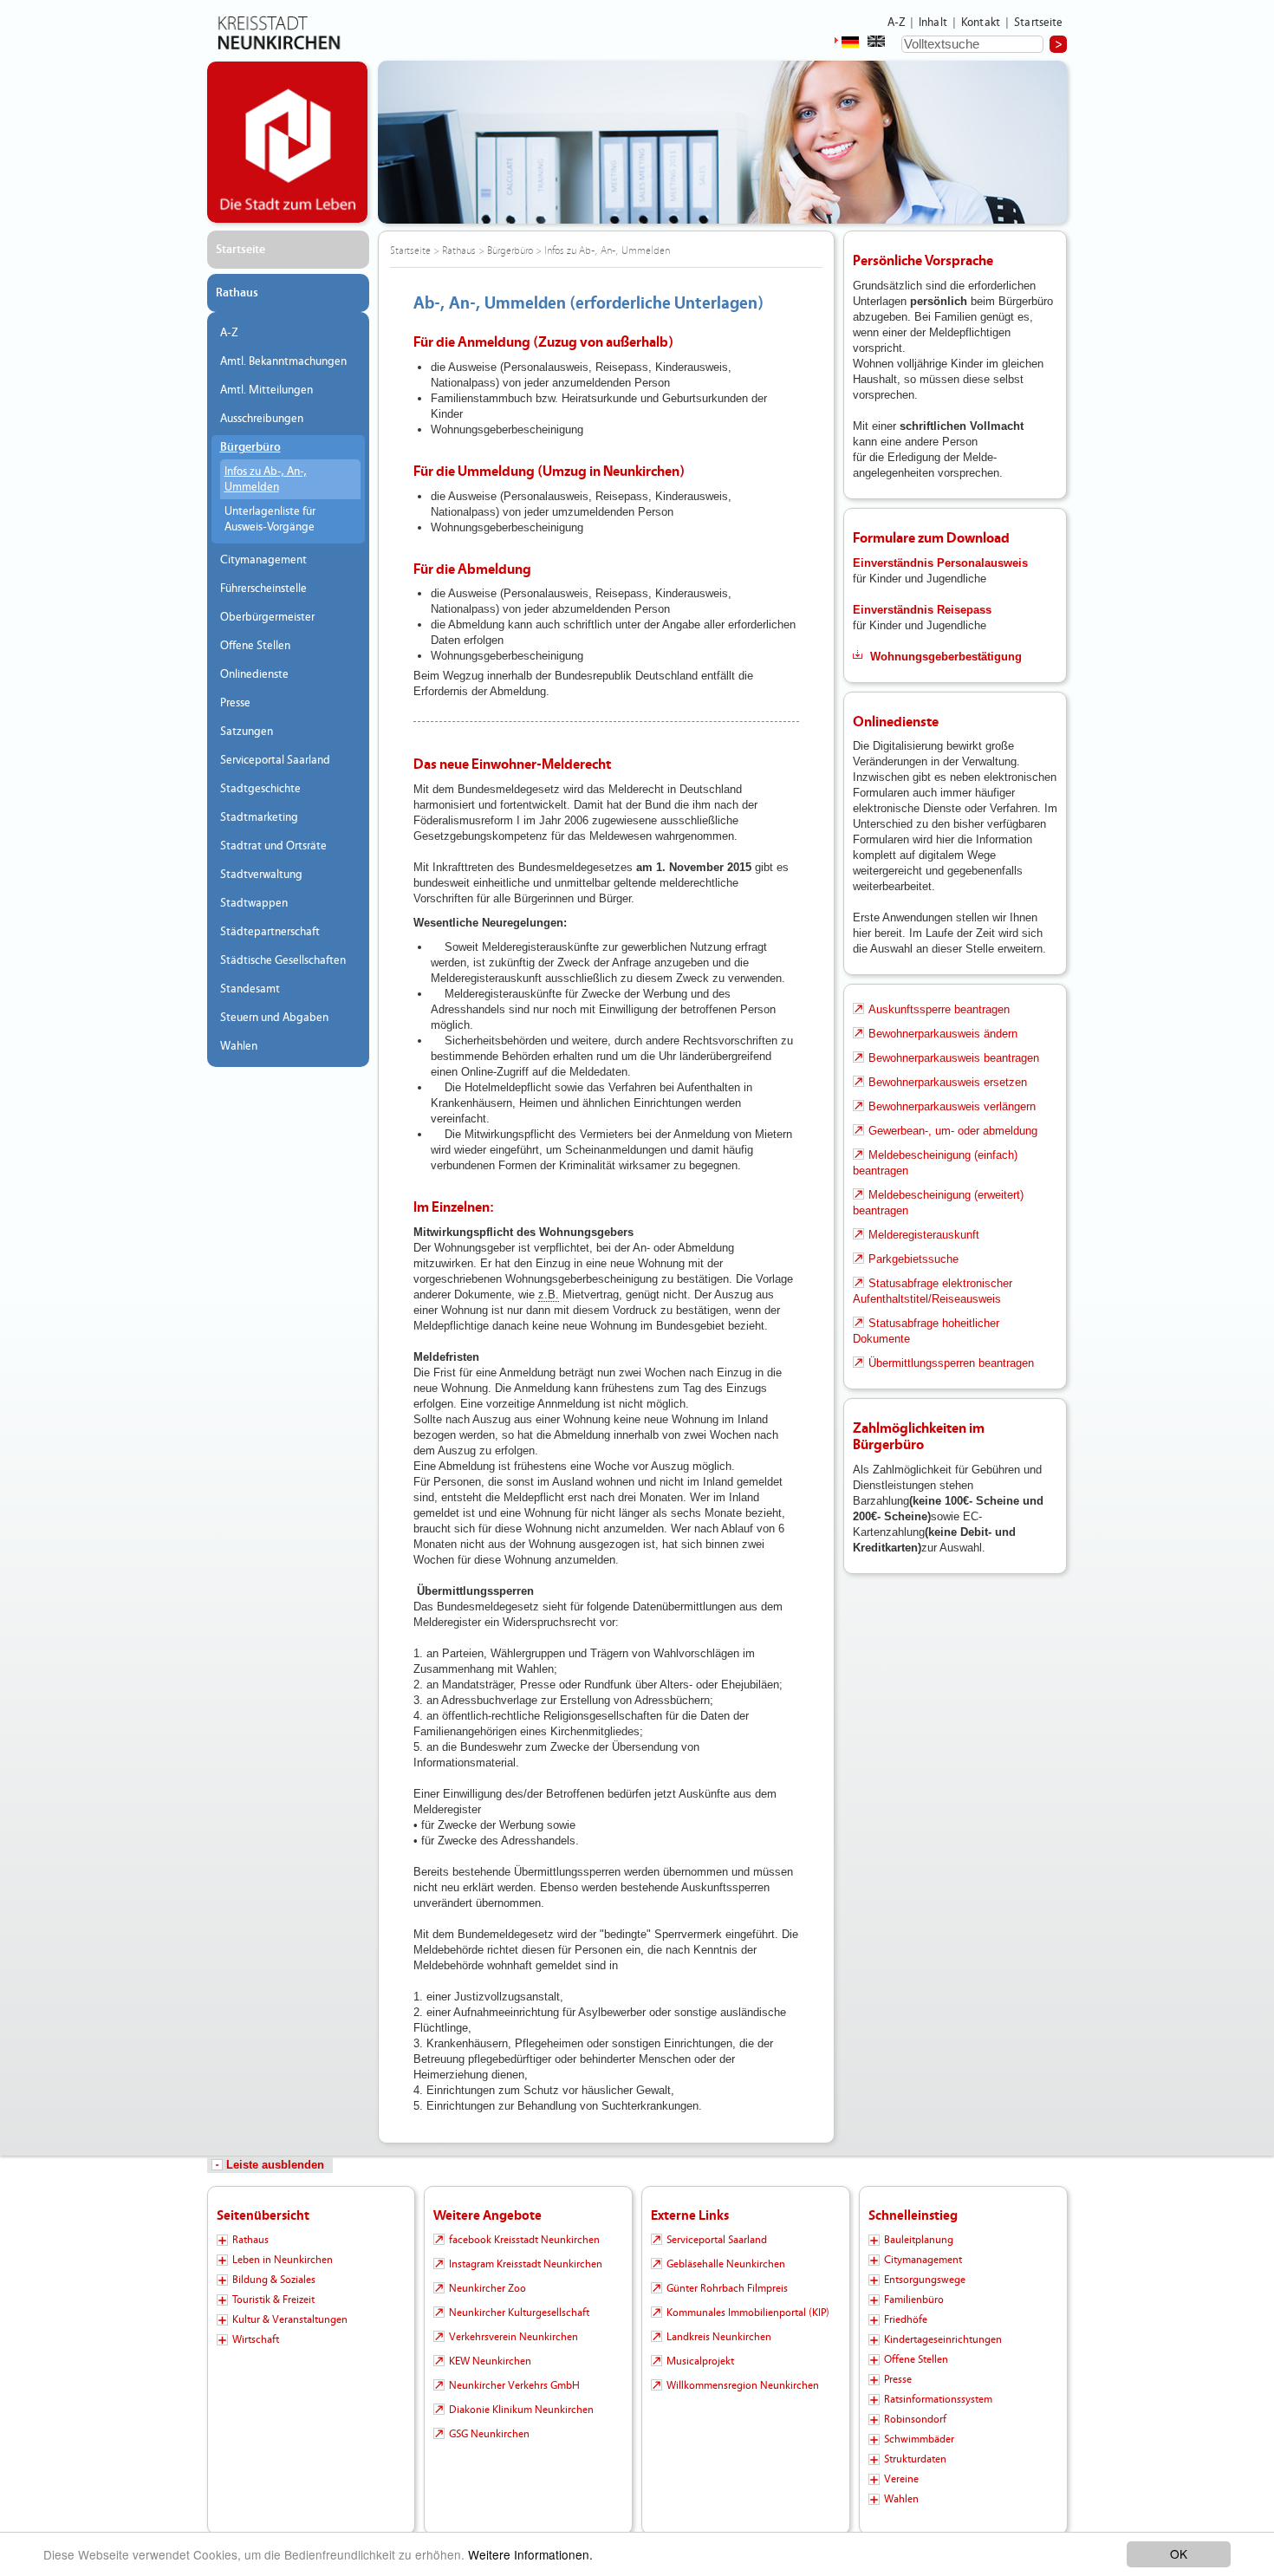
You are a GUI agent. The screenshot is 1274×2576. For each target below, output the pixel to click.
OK (1179, 2553)
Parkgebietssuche (913, 1259)
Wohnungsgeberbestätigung (946, 657)
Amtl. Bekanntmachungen (283, 361)
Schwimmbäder (919, 2439)
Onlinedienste (254, 674)
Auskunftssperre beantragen (939, 1009)
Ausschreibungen (262, 419)
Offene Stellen (255, 646)
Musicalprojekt (700, 2361)
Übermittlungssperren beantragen (951, 1363)
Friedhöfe (906, 2319)
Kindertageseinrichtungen (943, 2339)
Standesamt (250, 989)
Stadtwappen (254, 903)
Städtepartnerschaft (270, 932)
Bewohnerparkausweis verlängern (952, 1106)
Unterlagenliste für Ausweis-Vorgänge (270, 519)
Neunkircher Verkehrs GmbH (514, 2385)
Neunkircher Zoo (487, 2288)
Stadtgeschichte (260, 789)
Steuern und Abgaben (274, 1018)
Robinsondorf (915, 2419)
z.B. (549, 1295)
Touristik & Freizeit (273, 2300)
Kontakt (981, 23)
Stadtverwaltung (261, 875)
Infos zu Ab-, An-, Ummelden (266, 479)
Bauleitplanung (919, 2240)
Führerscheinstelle (263, 589)
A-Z (896, 23)
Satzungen (247, 732)
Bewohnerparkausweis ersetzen (948, 1082)
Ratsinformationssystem (938, 2399)
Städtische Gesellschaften (283, 960)
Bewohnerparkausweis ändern (943, 1034)
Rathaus (237, 293)
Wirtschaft (256, 2339)
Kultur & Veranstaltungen (290, 2319)
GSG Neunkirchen (489, 2434)
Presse (235, 703)
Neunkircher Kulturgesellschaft (519, 2313)
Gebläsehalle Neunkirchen (726, 2264)
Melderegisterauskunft (924, 1235)
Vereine (901, 2479)
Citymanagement (263, 560)
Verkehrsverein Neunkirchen (513, 2337)
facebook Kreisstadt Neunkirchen (524, 2240)
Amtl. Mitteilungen (266, 390)
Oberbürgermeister (267, 617)
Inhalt (933, 23)
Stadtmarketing (259, 817)
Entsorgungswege (925, 2280)
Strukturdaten (915, 2459)
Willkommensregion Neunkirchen (743, 2385)
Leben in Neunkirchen (283, 2260)
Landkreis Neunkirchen (719, 2337)
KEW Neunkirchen (490, 2361)
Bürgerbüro (250, 447)
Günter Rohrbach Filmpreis (727, 2288)
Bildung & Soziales (274, 2280)
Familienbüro (914, 2300)
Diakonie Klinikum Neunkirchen (521, 2410)
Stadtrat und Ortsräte (273, 846)
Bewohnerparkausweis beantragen (954, 1058)
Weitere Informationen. (530, 2554)
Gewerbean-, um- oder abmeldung (953, 1131)
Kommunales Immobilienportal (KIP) (748, 2313)
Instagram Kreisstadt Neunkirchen (526, 2264)
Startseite (1039, 23)
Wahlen (239, 1046)
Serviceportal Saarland (275, 760)
